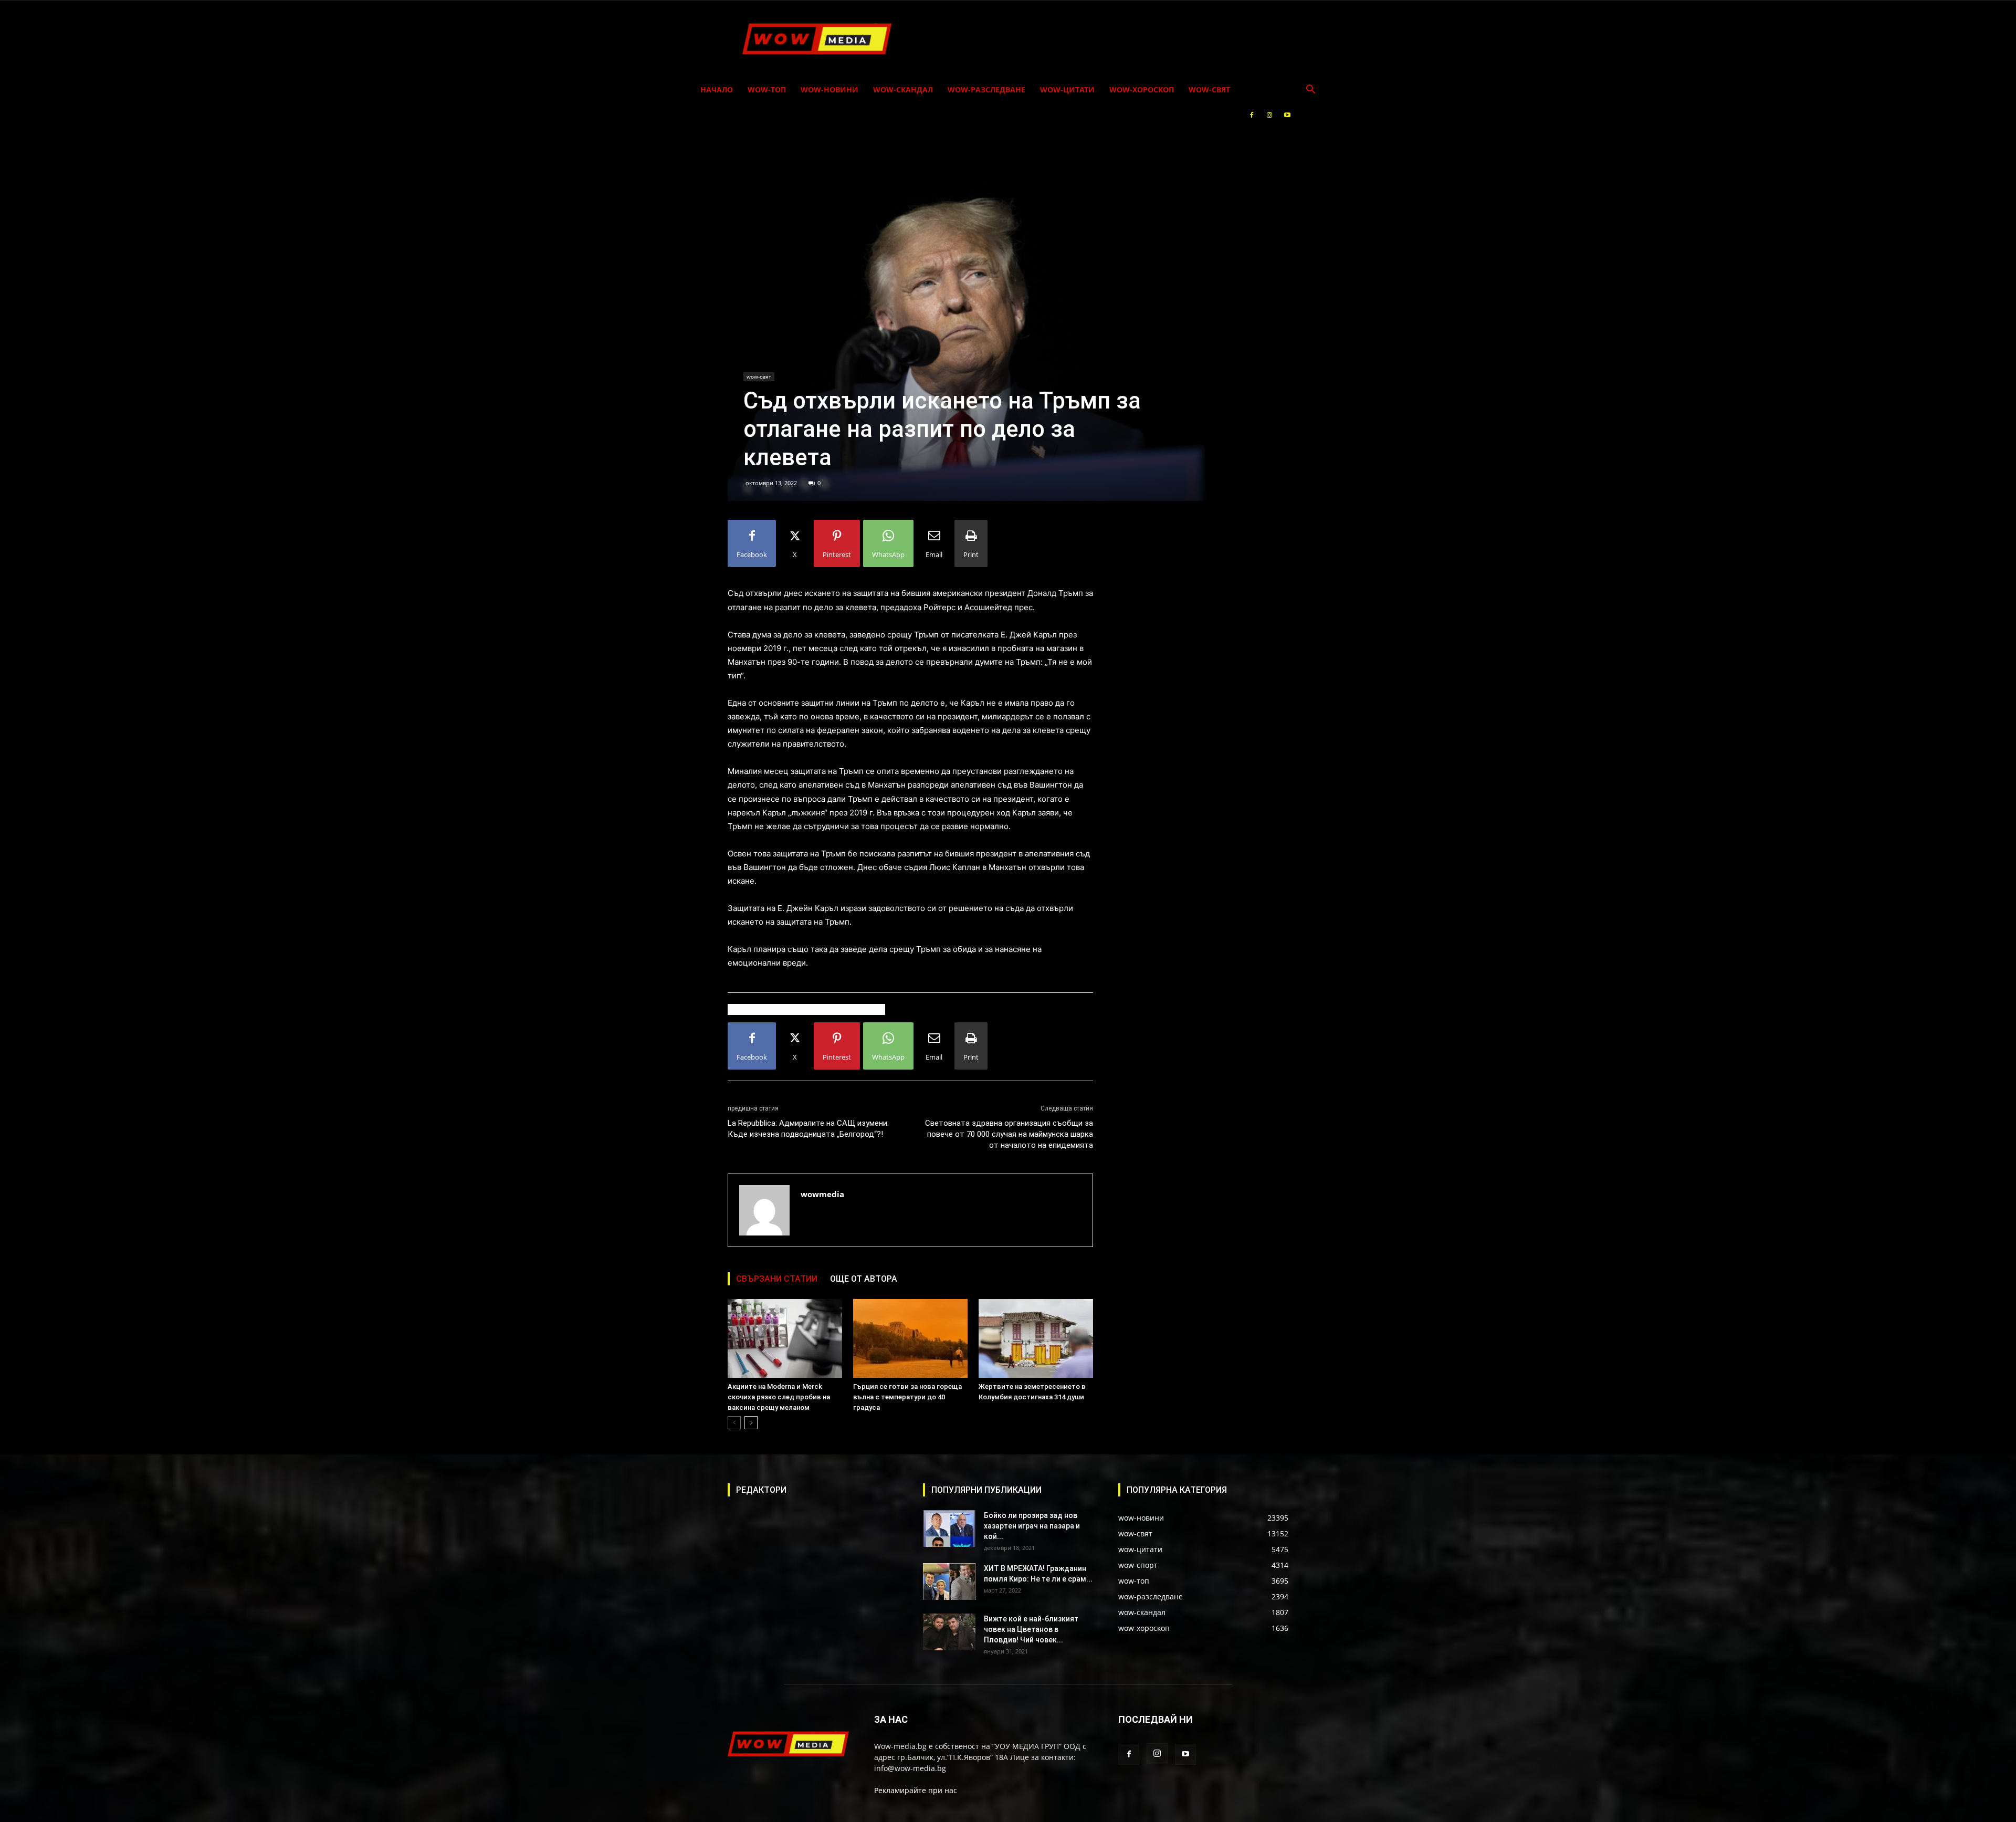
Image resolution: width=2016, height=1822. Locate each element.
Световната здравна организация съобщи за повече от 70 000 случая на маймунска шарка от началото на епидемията (1009, 1134)
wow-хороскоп (1142, 90)
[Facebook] (1252, 115)
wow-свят (1209, 90)
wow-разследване (986, 90)
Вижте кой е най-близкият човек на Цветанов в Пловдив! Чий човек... (1031, 1629)
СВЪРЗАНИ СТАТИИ (777, 1279)
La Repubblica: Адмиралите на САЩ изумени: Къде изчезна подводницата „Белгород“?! (808, 1129)
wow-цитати (1067, 90)
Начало (717, 90)
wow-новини (829, 90)
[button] (1310, 91)
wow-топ (767, 90)
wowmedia (822, 1194)
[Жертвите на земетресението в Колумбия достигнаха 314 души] (1036, 1338)
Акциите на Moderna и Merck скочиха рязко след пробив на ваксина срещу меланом (779, 1397)
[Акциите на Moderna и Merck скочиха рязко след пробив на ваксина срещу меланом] (785, 1338)
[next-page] (751, 1423)
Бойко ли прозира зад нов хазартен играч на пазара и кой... (1032, 1526)
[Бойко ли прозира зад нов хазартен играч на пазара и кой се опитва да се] (949, 1528)
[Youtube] (1287, 115)
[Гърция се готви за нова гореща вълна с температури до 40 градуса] (910, 1338)
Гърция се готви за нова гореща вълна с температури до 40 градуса (907, 1397)
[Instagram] (1269, 115)
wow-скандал (903, 90)
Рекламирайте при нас (916, 1790)
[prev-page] (734, 1423)
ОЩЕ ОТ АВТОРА (864, 1279)
